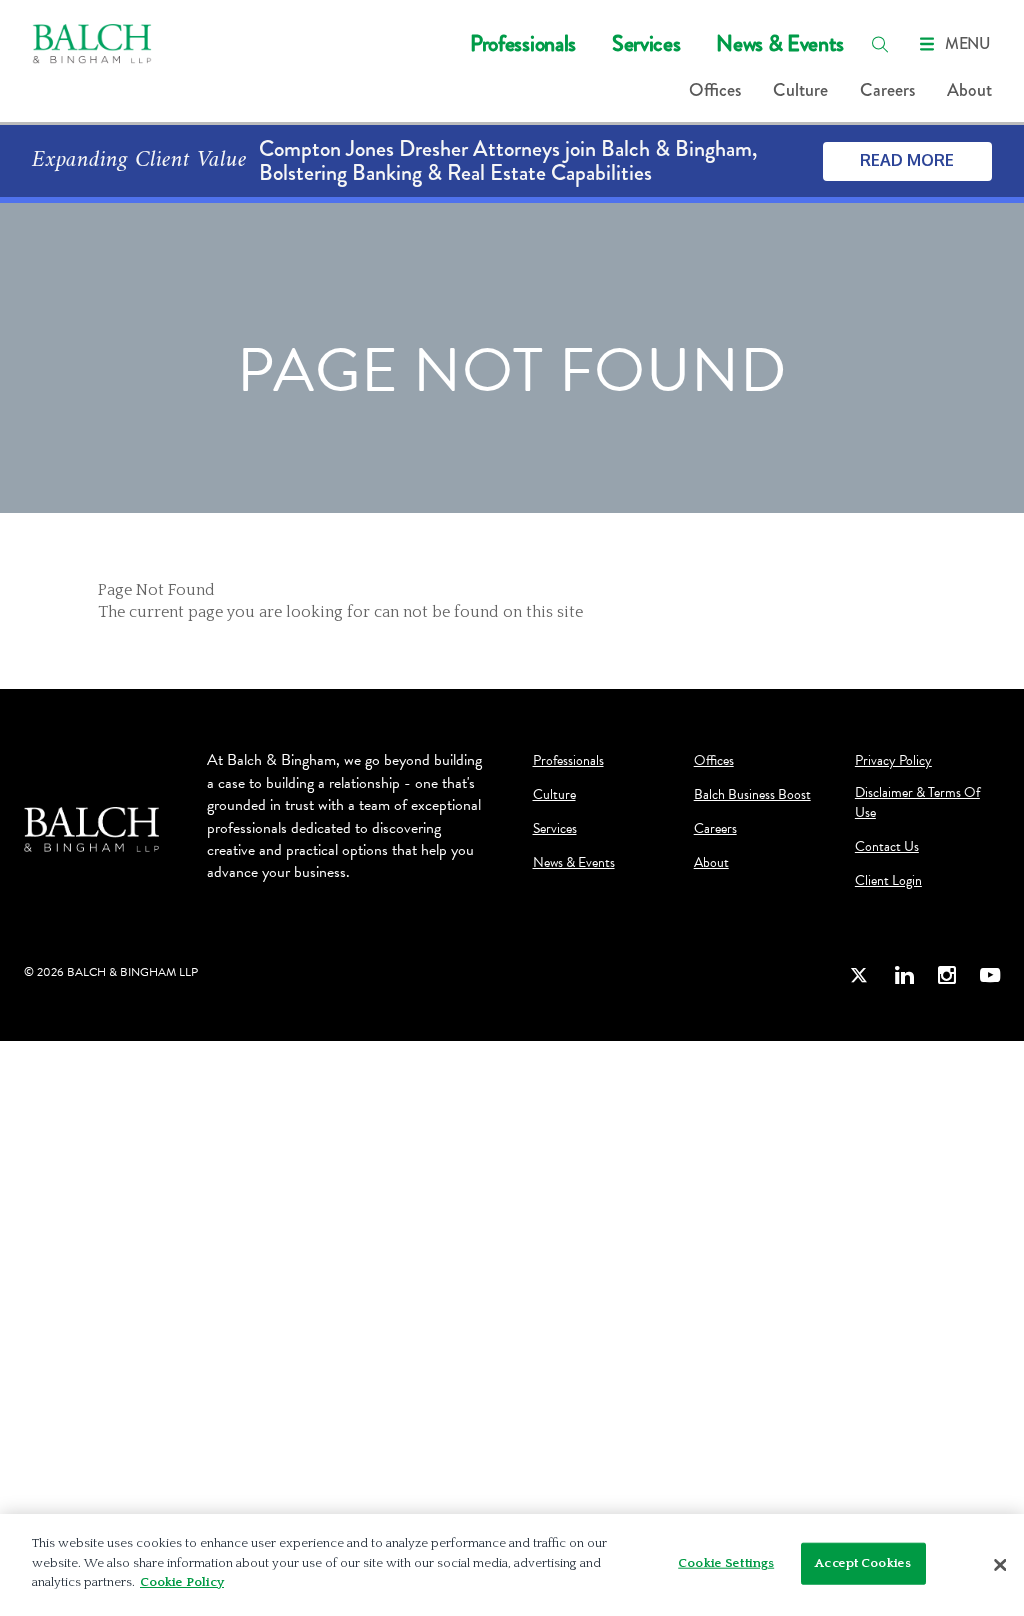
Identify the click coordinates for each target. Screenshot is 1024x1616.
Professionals (523, 43)
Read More (907, 160)
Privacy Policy (893, 761)
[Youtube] (990, 975)
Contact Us (887, 847)
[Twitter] (860, 975)
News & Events (780, 43)
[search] (880, 44)
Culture (800, 90)
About (969, 90)
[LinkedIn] (904, 975)
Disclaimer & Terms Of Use (917, 803)
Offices (715, 90)
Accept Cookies (863, 1563)
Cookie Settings (726, 1563)
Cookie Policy (182, 1582)
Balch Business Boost (752, 795)
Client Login (888, 881)
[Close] (1000, 1565)
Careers (887, 90)
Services (646, 43)
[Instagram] (947, 975)
